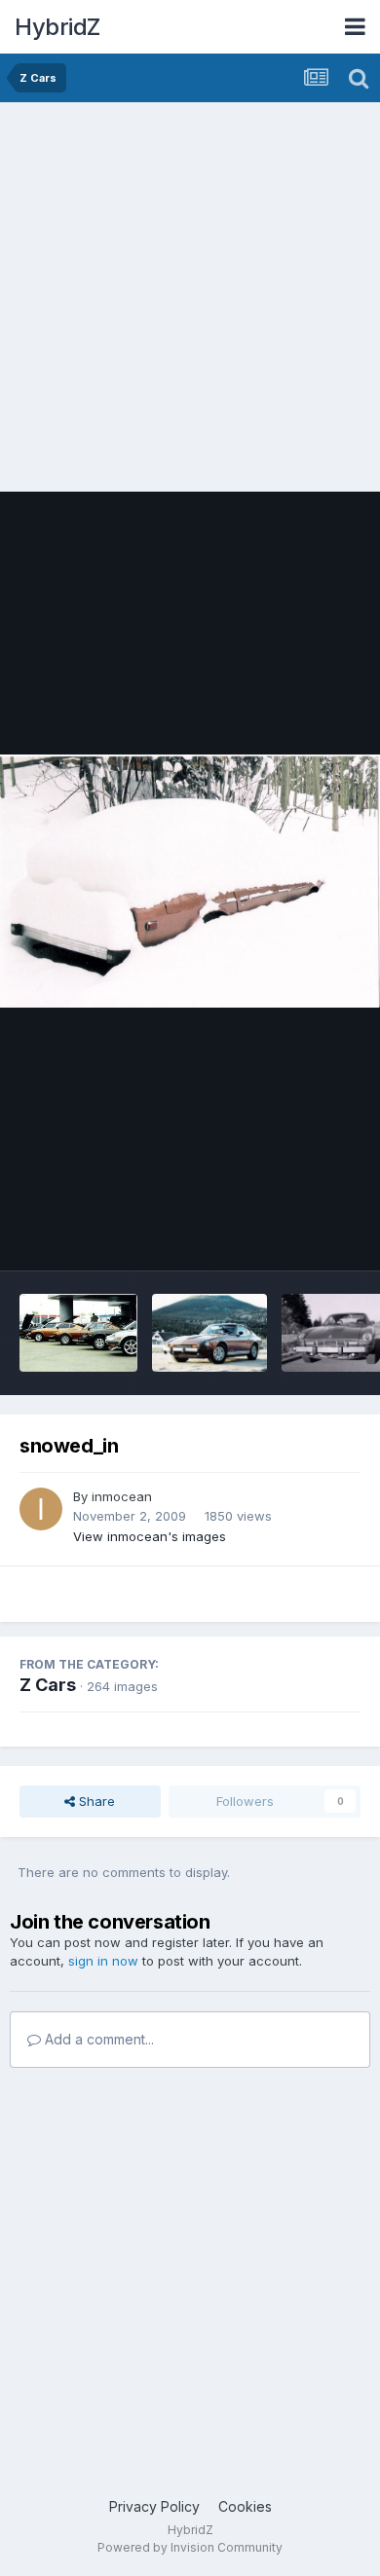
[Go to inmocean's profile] (41, 1509)
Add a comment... (97, 2039)
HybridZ (57, 27)
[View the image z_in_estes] (209, 1333)
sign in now (103, 1961)
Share (95, 1801)
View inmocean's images (150, 1536)
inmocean (122, 1496)
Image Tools (299, 1235)
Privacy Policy (154, 2506)
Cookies (245, 2506)
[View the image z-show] (78, 1333)
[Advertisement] (190, 302)
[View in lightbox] (190, 882)
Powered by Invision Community (190, 2547)
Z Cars (48, 1685)
